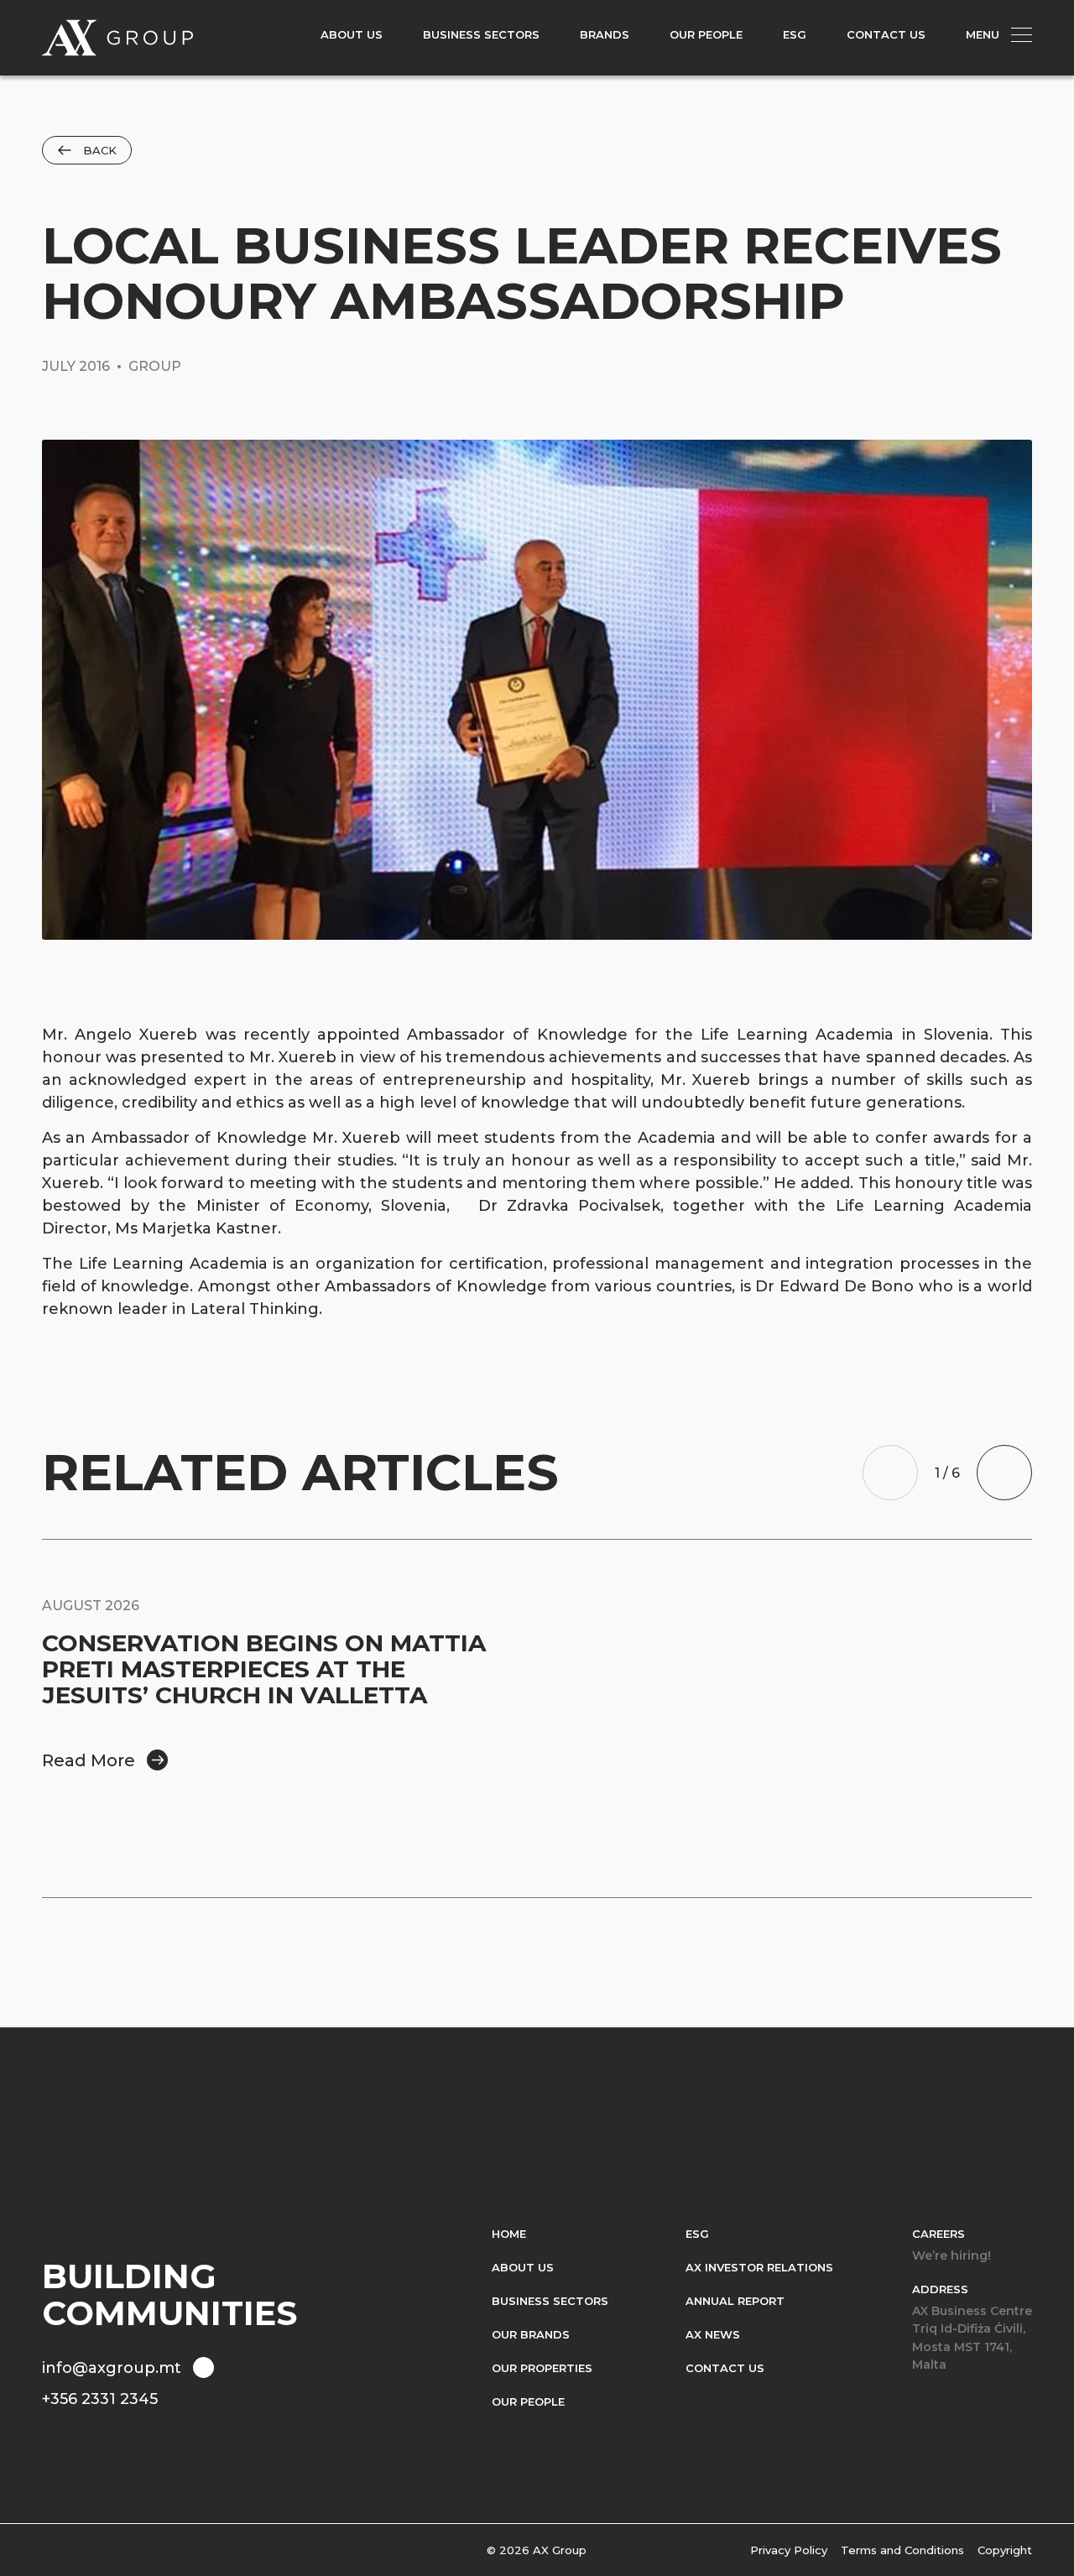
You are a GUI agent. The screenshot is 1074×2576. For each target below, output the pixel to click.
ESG (697, 2234)
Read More (89, 1760)
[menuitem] (352, 38)
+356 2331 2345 (100, 2399)
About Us (523, 2267)
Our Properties (542, 2368)
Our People (528, 2401)
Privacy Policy (789, 2550)
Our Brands (531, 2334)
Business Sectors (550, 2301)
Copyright (1005, 2550)
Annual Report (735, 2301)
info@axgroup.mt (112, 2368)
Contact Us (725, 2368)
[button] (890, 1473)
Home (509, 2234)
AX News (713, 2334)
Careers (938, 2234)
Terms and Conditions (902, 2550)
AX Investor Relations (759, 2267)
